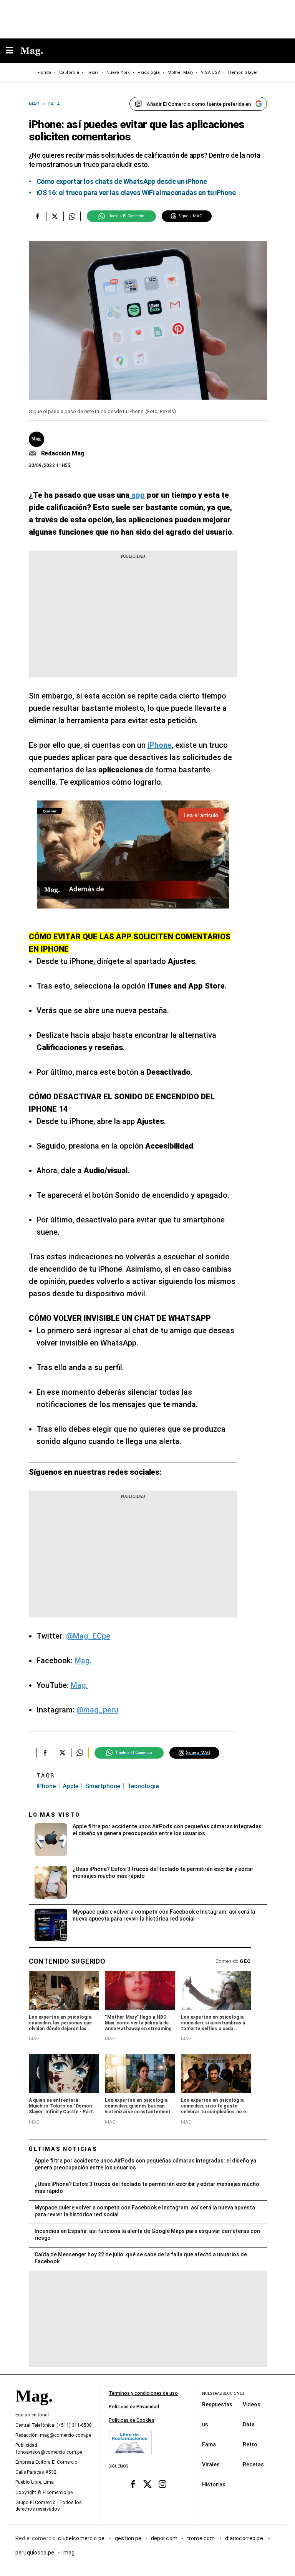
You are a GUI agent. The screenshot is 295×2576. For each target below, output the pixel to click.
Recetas (253, 2464)
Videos (252, 2404)
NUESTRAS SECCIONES (223, 2393)
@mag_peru (97, 1710)
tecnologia (143, 1786)
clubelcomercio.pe (82, 2538)
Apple (70, 1786)
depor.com (164, 2538)
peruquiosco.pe (35, 2553)
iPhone (46, 1786)
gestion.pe (128, 2538)
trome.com (201, 2538)
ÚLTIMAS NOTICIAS (63, 2149)
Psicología (149, 73)
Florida (44, 73)
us (205, 2424)
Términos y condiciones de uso (143, 2393)
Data (249, 2424)
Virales (211, 2464)
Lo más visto (55, 1815)
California (69, 73)
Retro (250, 2444)
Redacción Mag (63, 453)
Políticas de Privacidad (134, 2407)
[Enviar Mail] (34, 454)
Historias (214, 2484)
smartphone (103, 1786)
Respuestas (217, 2404)
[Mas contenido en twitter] (148, 2484)
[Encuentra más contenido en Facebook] (37, 216)
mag (69, 2553)
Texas (93, 73)
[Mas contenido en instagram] (162, 2484)
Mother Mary (180, 73)
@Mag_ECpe (88, 1636)
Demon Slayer (243, 73)
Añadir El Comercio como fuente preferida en (199, 104)
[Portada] (34, 2409)
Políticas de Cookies (132, 2420)
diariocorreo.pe (244, 2538)
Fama (209, 2444)
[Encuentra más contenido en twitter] (55, 216)
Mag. (83, 1661)
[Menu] (13, 51)
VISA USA (211, 73)
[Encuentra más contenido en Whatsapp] (72, 216)
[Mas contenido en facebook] (133, 2484)
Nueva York (118, 73)
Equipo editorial (32, 2415)
